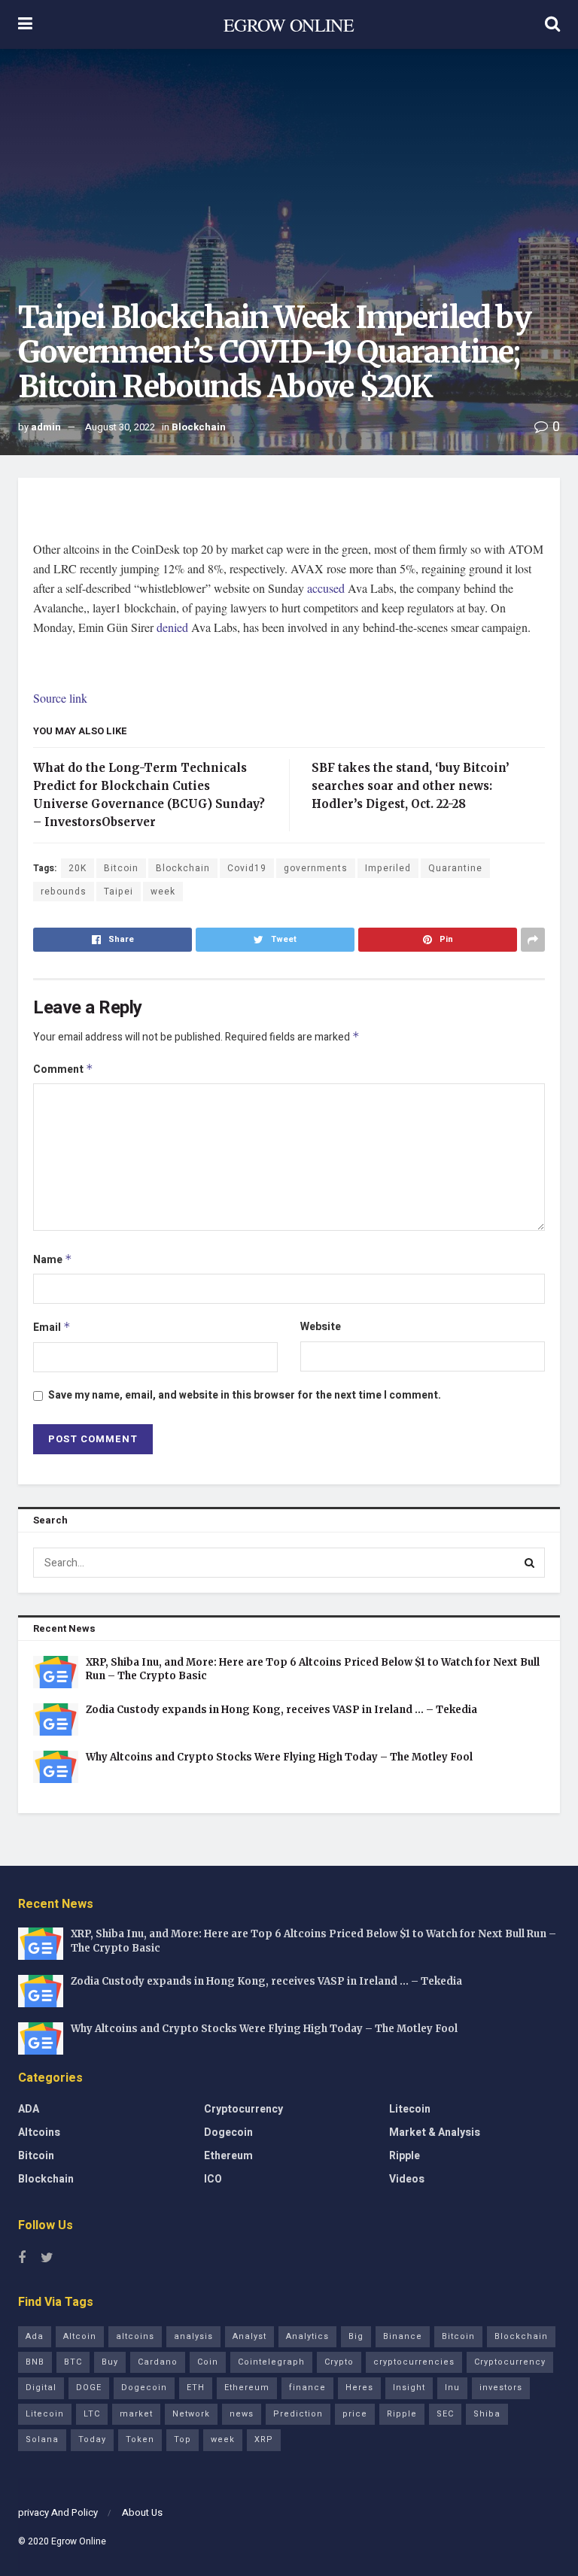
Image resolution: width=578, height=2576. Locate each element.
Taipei (119, 892)
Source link (60, 698)
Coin (208, 2362)
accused (326, 588)
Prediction (298, 2414)
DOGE (89, 2388)
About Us (142, 2512)
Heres (359, 2388)
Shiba (487, 2414)
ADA (29, 2109)
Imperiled (388, 868)
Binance (403, 2336)
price (355, 2414)
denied (172, 627)
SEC (445, 2414)
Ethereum (228, 2156)
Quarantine (455, 868)
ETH (196, 2388)
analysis (193, 2336)
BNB (35, 2362)
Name (53, 1260)
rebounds (64, 892)
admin (46, 427)
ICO (213, 2179)
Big (356, 2336)
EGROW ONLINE (289, 25)
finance (307, 2388)
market (136, 2414)
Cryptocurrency (243, 2109)
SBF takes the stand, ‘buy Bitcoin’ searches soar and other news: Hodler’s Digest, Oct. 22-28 (411, 786)
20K (78, 868)
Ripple (405, 2156)
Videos (407, 2179)
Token (140, 2439)
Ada (35, 2336)
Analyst (249, 2336)
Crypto (339, 2362)
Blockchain (199, 427)
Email (52, 1327)
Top (183, 2439)
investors (501, 2388)
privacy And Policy (58, 2512)
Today (92, 2439)
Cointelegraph (271, 2362)
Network (191, 2414)
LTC (92, 2414)
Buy (110, 2362)
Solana (42, 2439)
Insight (409, 2388)
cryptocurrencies (414, 2362)
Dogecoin (228, 2132)
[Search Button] (530, 1563)
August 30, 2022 (120, 427)
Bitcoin (121, 868)
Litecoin (410, 2109)
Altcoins (39, 2132)
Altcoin (80, 2336)
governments (316, 868)
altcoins (135, 2336)
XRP (264, 2439)
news (242, 2414)
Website (321, 1327)
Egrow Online (79, 2541)
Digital (41, 2388)
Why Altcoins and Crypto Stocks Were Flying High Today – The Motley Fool (279, 1757)
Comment (63, 1069)
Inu (452, 2388)
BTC (73, 2362)
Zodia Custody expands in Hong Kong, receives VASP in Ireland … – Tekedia (281, 1710)
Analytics (307, 2336)
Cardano (158, 2362)
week (163, 892)
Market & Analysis (435, 2132)
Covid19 (247, 868)
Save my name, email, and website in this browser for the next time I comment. (245, 1395)
